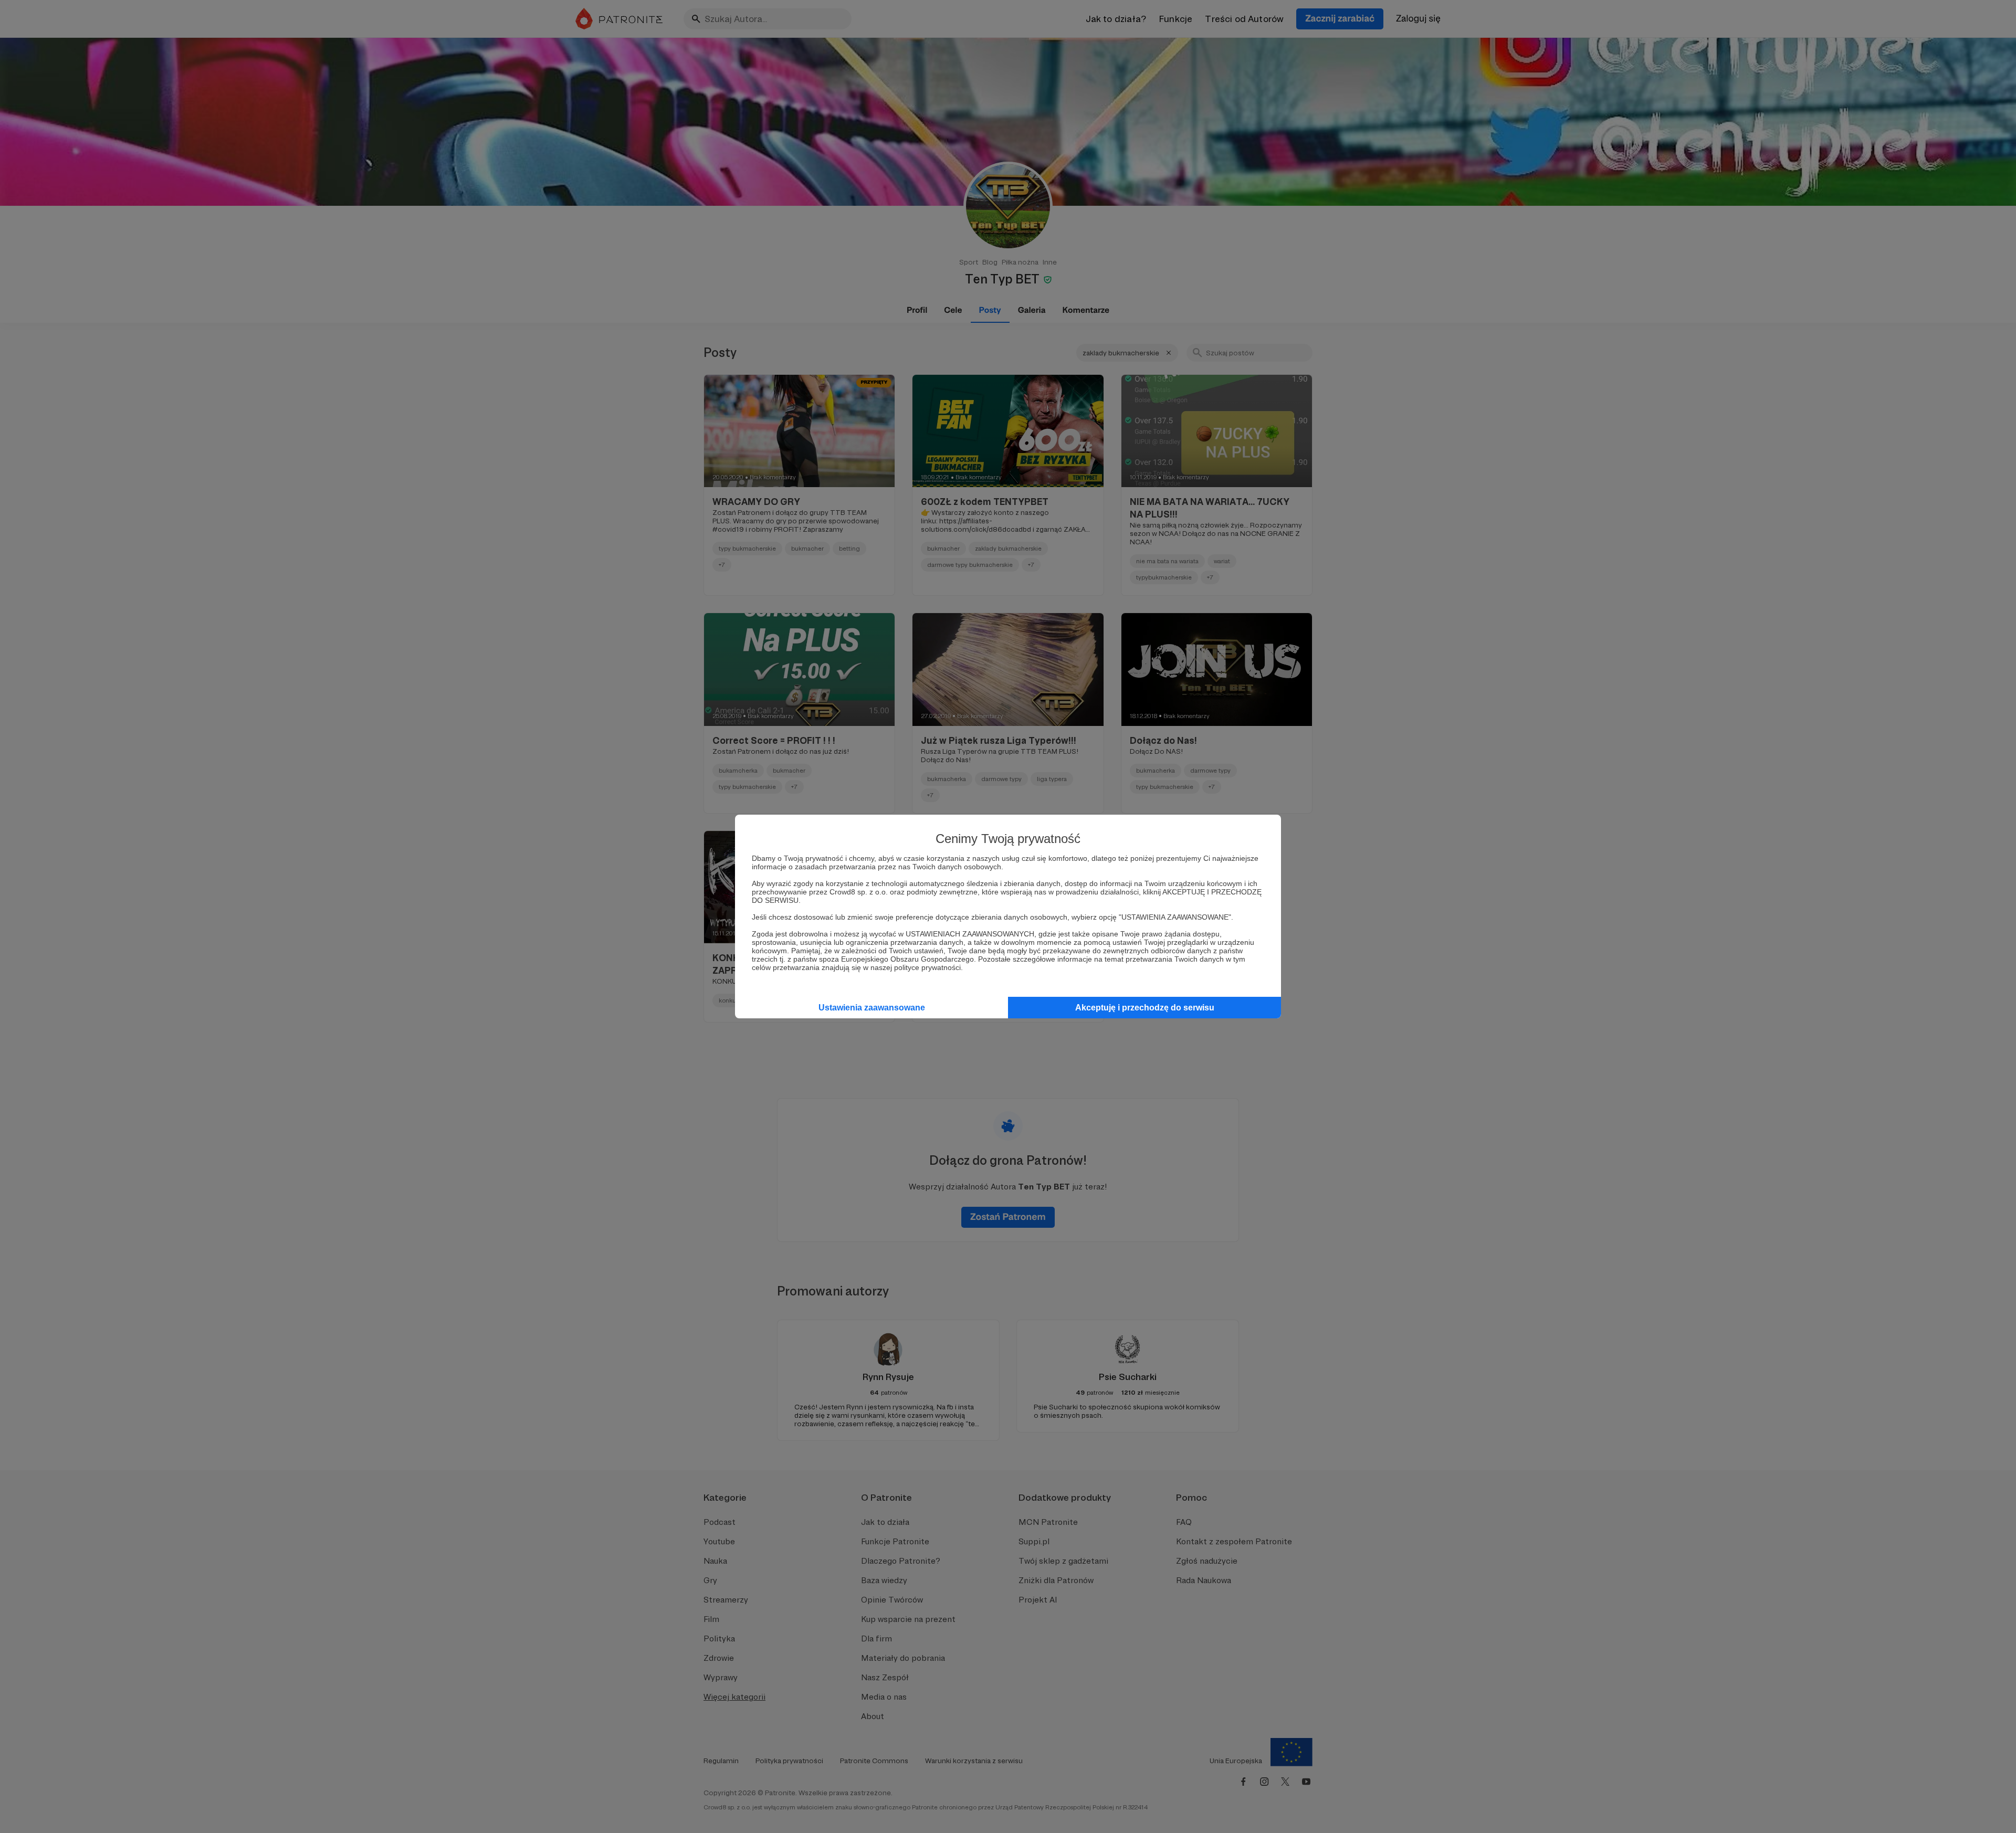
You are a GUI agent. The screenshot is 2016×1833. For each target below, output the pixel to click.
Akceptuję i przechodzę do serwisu (1145, 1008)
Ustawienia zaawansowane (872, 1008)
